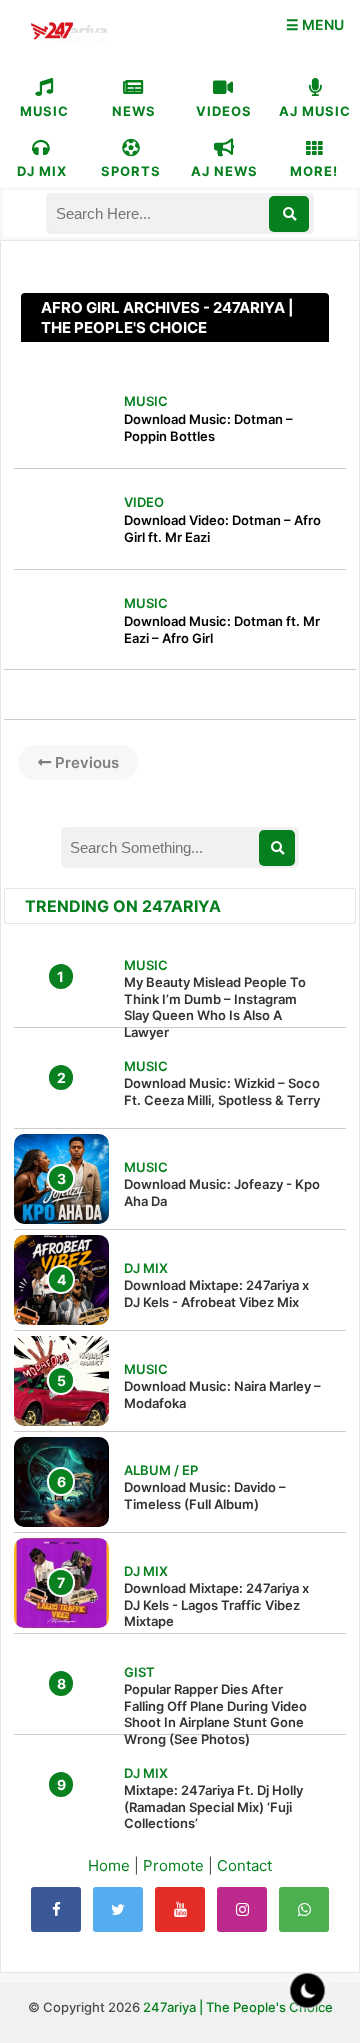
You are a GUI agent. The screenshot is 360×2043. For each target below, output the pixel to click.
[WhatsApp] (304, 1909)
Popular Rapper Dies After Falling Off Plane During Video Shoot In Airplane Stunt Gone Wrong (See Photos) (215, 1714)
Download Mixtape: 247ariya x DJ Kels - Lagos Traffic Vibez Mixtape (216, 1605)
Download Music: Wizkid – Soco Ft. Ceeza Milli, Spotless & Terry (222, 1091)
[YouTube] (180, 1909)
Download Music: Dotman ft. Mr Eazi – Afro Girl (222, 629)
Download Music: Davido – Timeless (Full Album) (205, 1495)
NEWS (134, 111)
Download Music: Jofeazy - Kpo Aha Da (222, 1192)
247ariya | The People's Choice (238, 2007)
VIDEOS (224, 111)
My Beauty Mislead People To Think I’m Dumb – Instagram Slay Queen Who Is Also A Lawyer (215, 1007)
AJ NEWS (224, 171)
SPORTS (131, 171)
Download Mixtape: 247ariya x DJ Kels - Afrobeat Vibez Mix (216, 1293)
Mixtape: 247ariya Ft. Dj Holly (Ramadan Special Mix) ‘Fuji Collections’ (213, 1807)
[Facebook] (56, 1909)
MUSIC (44, 111)
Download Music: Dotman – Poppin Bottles (208, 427)
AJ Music (315, 111)
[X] (118, 1909)
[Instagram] (242, 1909)
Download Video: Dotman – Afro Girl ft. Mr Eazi (222, 528)
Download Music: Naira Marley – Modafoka (222, 1394)
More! (314, 171)
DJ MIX (42, 171)
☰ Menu (315, 24)
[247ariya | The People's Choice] (68, 33)
